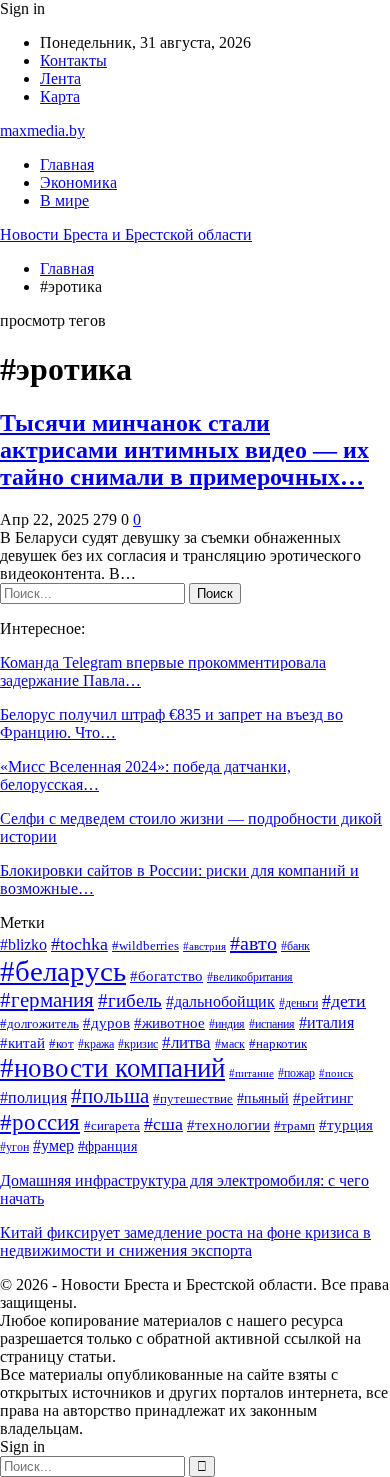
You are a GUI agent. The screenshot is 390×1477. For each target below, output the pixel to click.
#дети (344, 1001)
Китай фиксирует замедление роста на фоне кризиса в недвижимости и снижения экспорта (185, 1241)
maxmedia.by (42, 130)
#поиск (336, 1073)
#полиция (33, 1097)
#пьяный (263, 1098)
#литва (186, 1042)
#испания (272, 1024)
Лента (60, 78)
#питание (251, 1073)
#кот (61, 1043)
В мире (64, 200)
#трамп (294, 1126)
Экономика (78, 182)
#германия (47, 1000)
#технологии (228, 1125)
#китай (22, 1043)
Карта (60, 96)
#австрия (204, 946)
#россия (40, 1122)
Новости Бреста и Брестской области (126, 234)
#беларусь (63, 971)
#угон (14, 1147)
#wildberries (145, 946)
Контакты (73, 60)
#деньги (298, 1003)
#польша (110, 1096)
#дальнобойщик (220, 1001)
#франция (107, 1146)
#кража (96, 1044)
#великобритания (250, 977)
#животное (169, 1023)
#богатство (166, 976)
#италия (326, 1022)
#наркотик (278, 1044)
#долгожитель (39, 1024)
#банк (295, 946)
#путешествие (193, 1098)
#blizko (23, 944)
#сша (163, 1124)
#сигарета (112, 1125)
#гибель (130, 1000)
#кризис (138, 1044)
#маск (230, 1044)
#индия (227, 1024)
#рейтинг (323, 1098)
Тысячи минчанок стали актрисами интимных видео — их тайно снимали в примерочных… (184, 450)
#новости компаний (112, 1068)
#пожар (296, 1073)
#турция (346, 1125)
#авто (253, 943)
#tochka (79, 944)
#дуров (106, 1023)
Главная (67, 164)
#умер (53, 1145)
